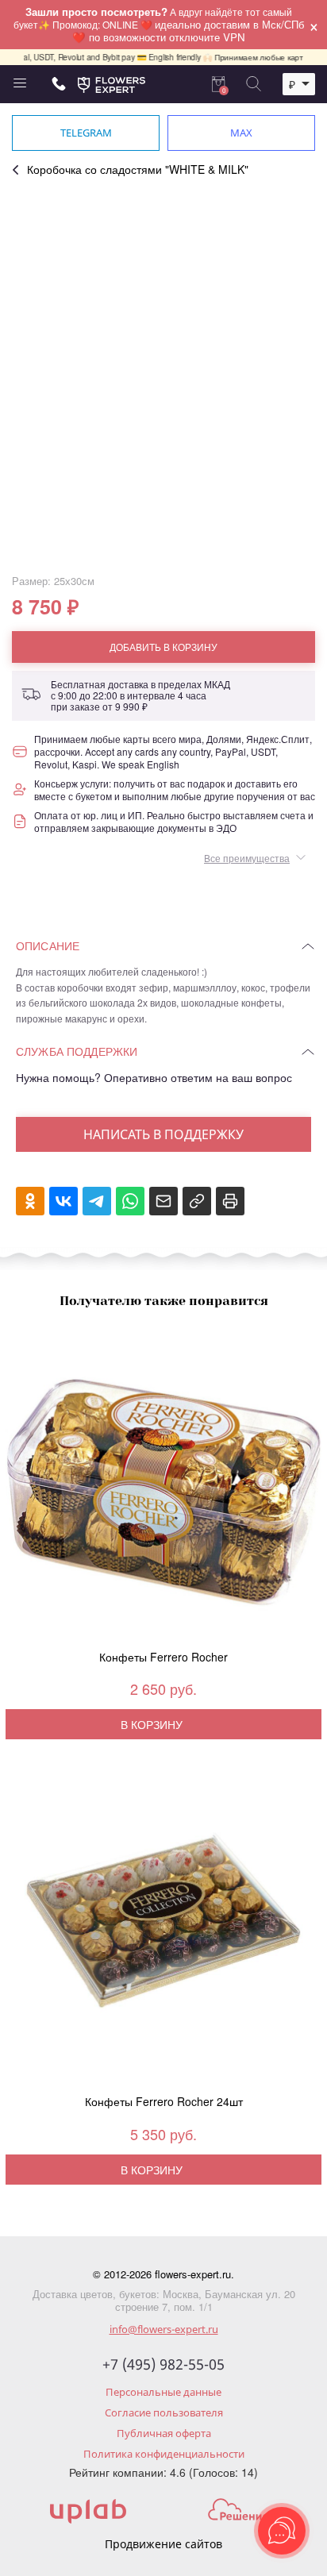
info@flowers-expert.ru (164, 2329)
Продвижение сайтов (163, 2544)
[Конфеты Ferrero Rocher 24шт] (163, 1934)
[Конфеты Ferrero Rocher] (163, 1489)
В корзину (152, 1724)
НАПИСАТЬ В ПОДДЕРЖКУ (163, 1134)
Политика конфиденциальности (164, 2454)
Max (241, 133)
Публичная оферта (164, 2433)
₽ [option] (292, 84)
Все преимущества (247, 858)
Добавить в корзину (163, 647)
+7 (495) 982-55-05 (163, 2365)
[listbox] (299, 84)
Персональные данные (163, 2392)
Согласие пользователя (164, 2412)
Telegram (86, 133)
